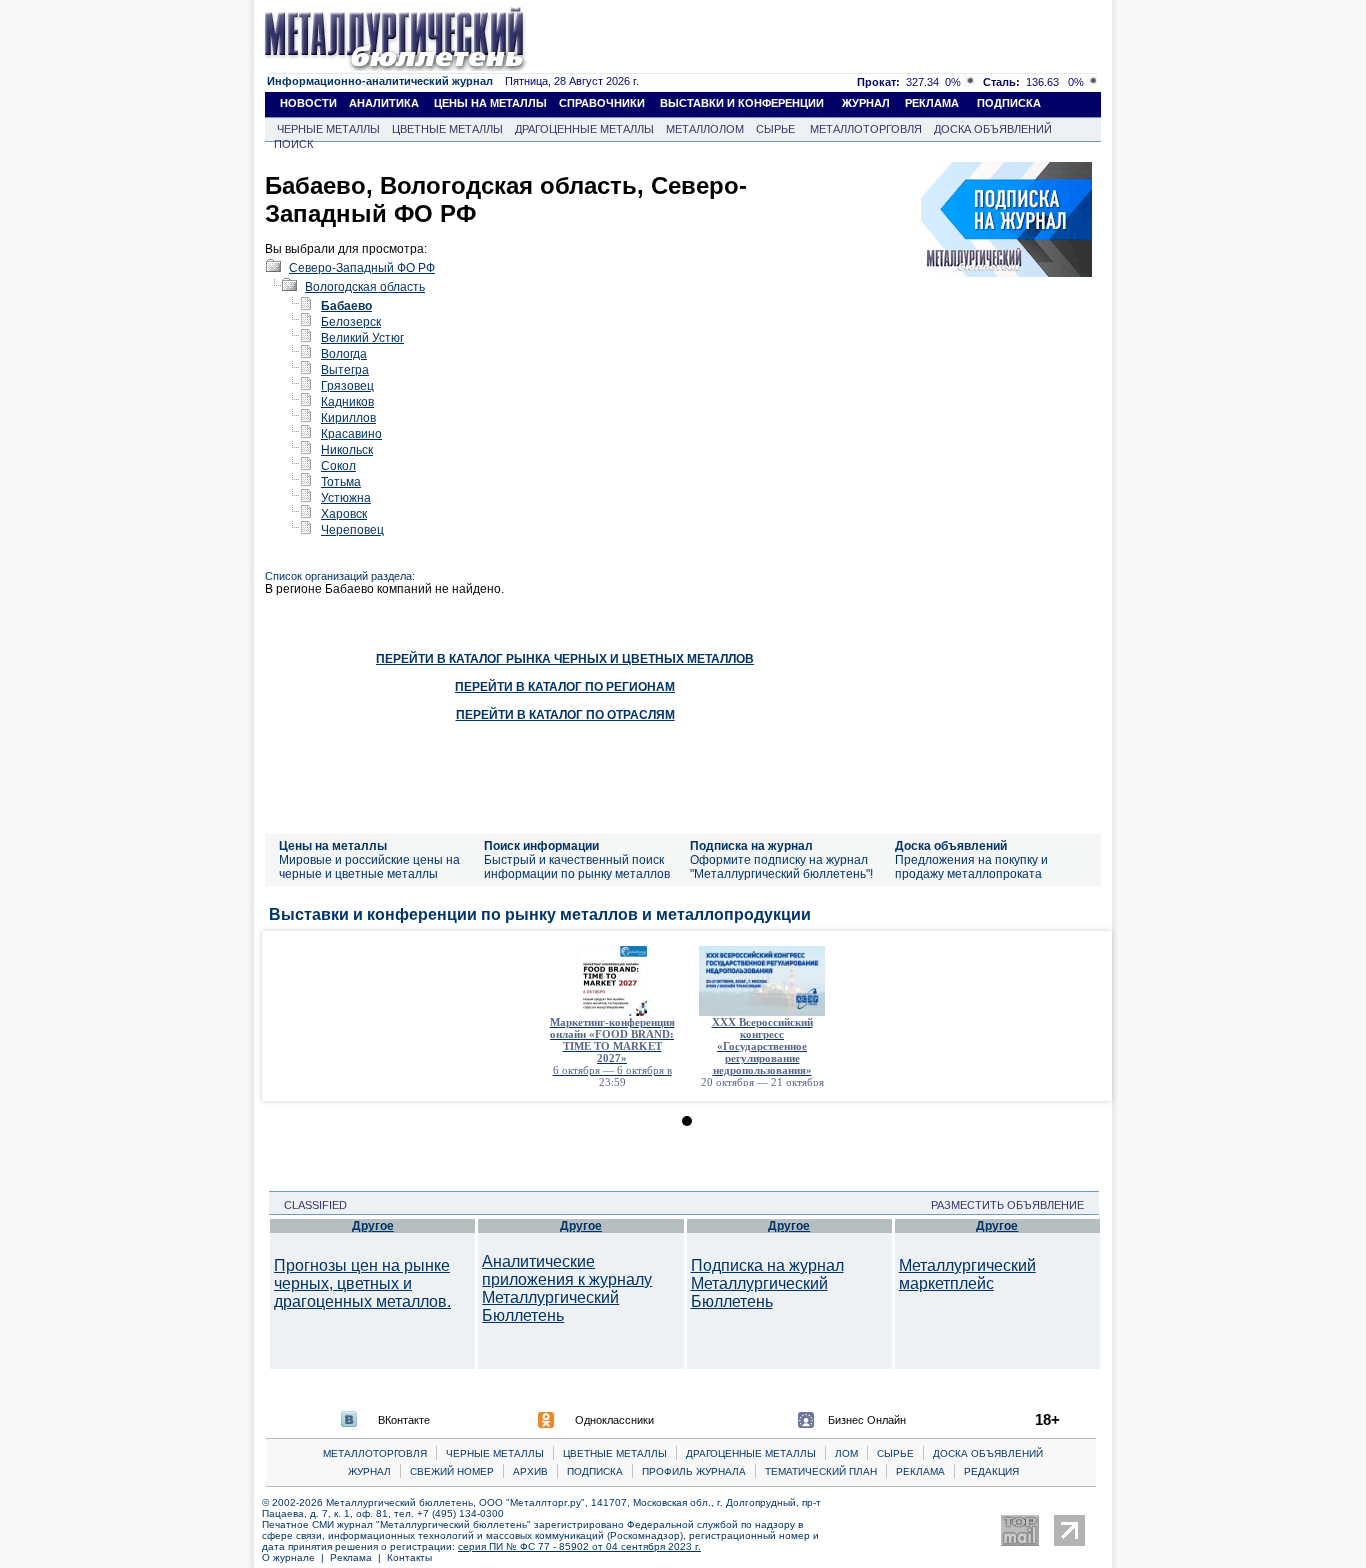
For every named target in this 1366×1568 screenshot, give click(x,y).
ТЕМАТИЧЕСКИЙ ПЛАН (821, 1471)
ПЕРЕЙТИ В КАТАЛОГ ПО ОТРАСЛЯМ (565, 715)
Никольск (347, 450)
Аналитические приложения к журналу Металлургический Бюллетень (567, 1288)
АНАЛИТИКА (384, 103)
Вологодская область (365, 287)
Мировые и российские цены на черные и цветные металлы (369, 867)
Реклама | (358, 1557)
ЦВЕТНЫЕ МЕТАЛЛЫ (447, 129)
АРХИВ (530, 1471)
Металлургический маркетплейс (967, 1274)
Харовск (344, 514)
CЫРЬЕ (895, 1453)
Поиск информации (541, 846)
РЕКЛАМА (932, 103)
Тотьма (341, 482)
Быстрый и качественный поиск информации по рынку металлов (577, 867)
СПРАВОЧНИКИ (602, 103)
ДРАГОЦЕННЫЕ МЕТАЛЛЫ (584, 129)
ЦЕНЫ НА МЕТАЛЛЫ (490, 103)
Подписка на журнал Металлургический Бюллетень (767, 1283)
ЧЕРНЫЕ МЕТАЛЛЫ (328, 129)
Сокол (338, 466)
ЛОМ (846, 1453)
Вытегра (345, 370)
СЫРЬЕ (775, 129)
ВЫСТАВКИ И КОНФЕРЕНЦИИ (742, 103)
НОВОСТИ (308, 103)
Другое (373, 1226)
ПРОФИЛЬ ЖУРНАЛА (694, 1471)
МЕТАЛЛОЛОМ (705, 129)
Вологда (344, 354)
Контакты (409, 1557)
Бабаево (346, 306)
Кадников (347, 402)
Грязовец (347, 386)
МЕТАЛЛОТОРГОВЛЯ (866, 129)
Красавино (351, 434)
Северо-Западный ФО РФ (362, 268)
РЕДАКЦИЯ (991, 1471)
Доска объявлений (951, 846)
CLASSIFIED (309, 1205)
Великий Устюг (362, 338)
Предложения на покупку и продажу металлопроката (971, 867)
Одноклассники (614, 1420)
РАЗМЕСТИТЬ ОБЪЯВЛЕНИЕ (1013, 1205)
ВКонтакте (404, 1420)
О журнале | (296, 1557)
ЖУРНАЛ (866, 103)
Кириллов (348, 418)
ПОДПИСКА (1009, 103)
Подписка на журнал (751, 846)
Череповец (352, 530)
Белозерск (351, 322)
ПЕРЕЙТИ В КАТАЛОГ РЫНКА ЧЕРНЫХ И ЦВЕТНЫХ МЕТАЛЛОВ (565, 659)
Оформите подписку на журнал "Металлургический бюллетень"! (781, 867)
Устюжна (346, 498)
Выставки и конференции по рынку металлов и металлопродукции (540, 914)
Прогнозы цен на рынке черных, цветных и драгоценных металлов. (362, 1283)
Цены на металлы (333, 846)
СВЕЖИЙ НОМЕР (452, 1471)
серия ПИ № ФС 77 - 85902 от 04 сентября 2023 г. (579, 1546)
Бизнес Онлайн (867, 1420)
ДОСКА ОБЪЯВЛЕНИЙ (993, 129)
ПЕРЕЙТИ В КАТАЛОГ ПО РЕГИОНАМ (565, 687)
